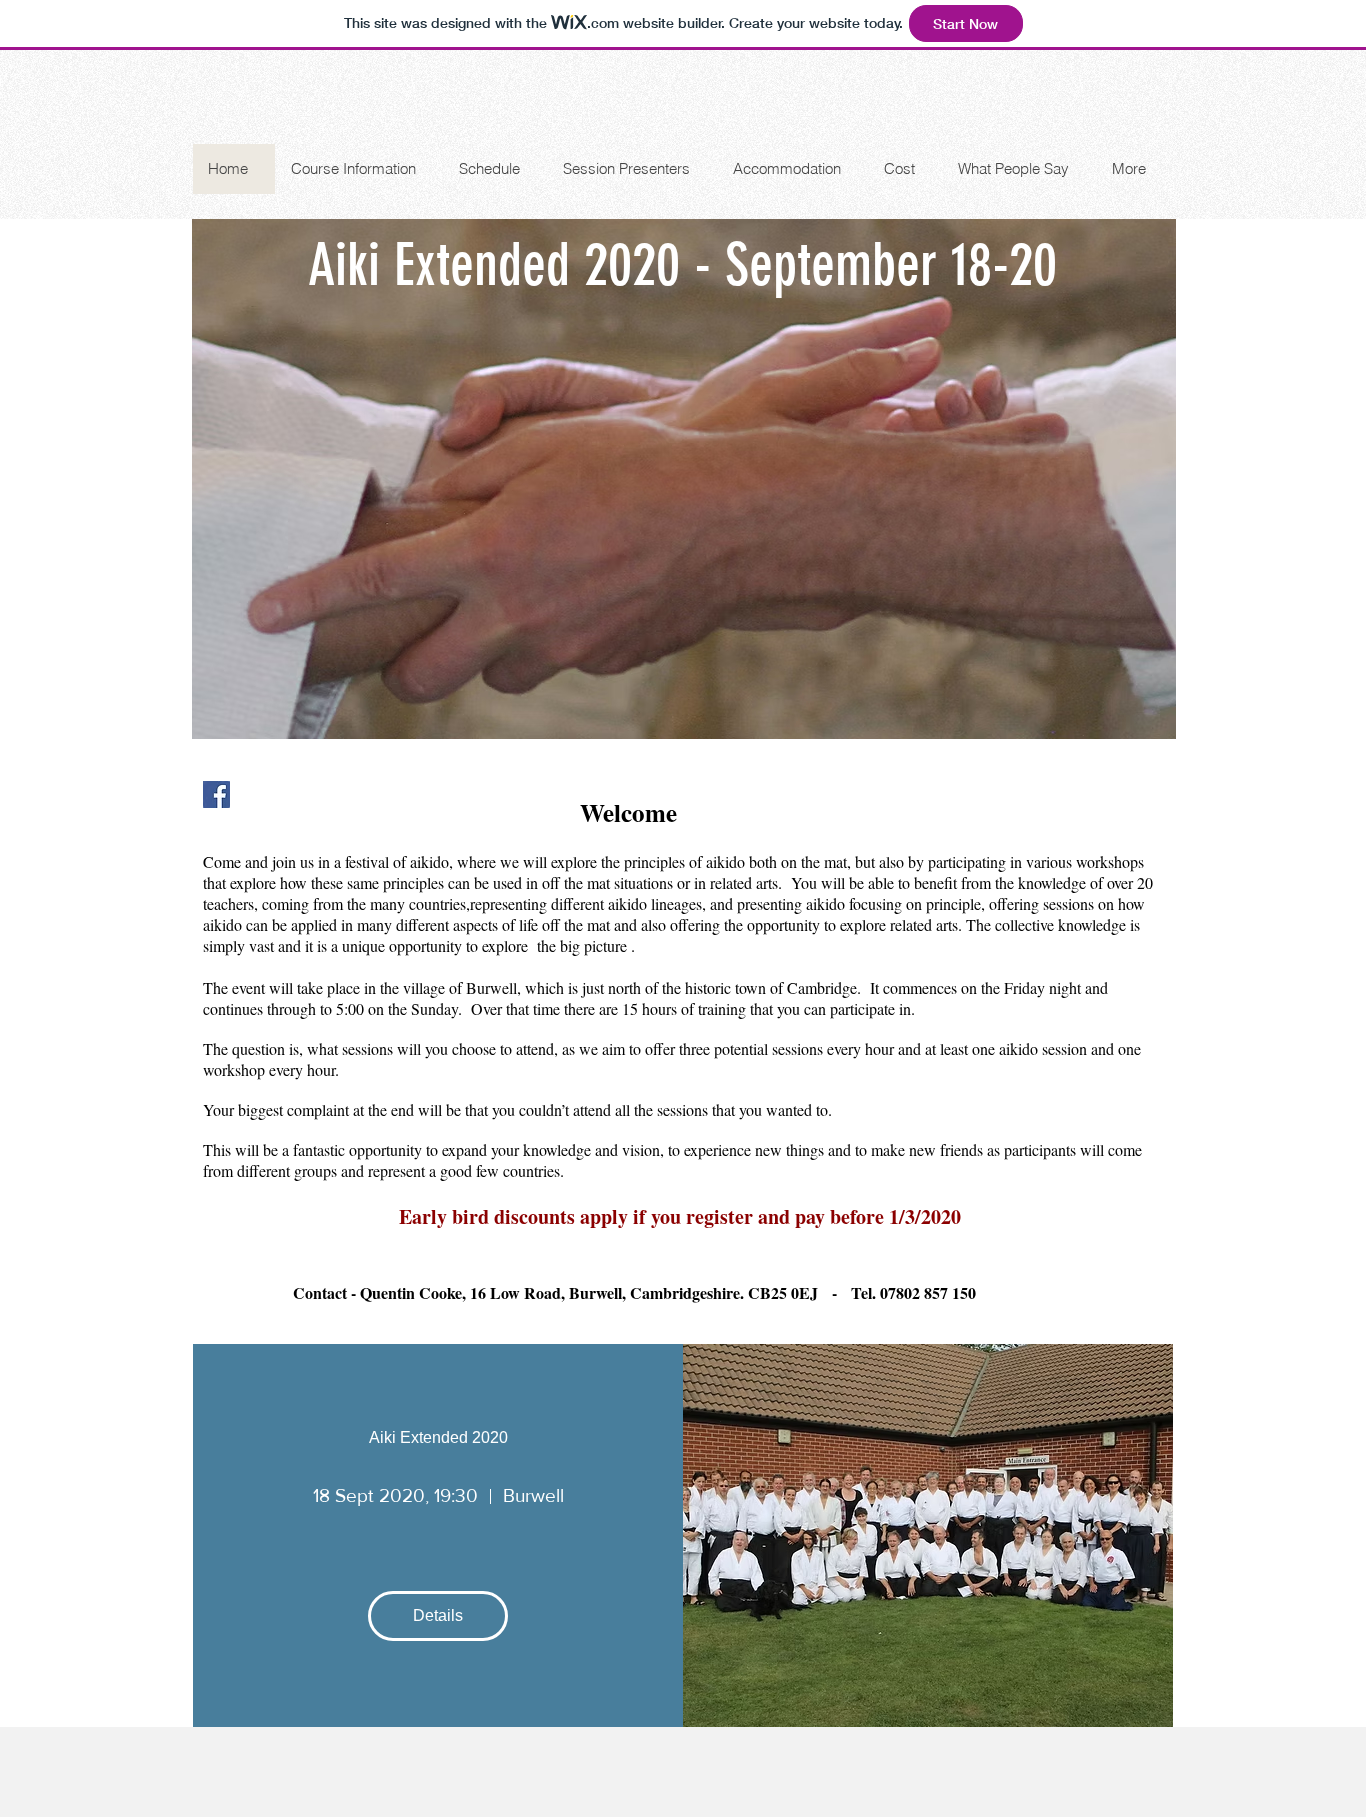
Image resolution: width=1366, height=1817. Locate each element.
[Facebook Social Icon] (216, 794)
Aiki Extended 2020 (438, 1437)
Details (438, 1615)
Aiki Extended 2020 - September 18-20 (682, 265)
